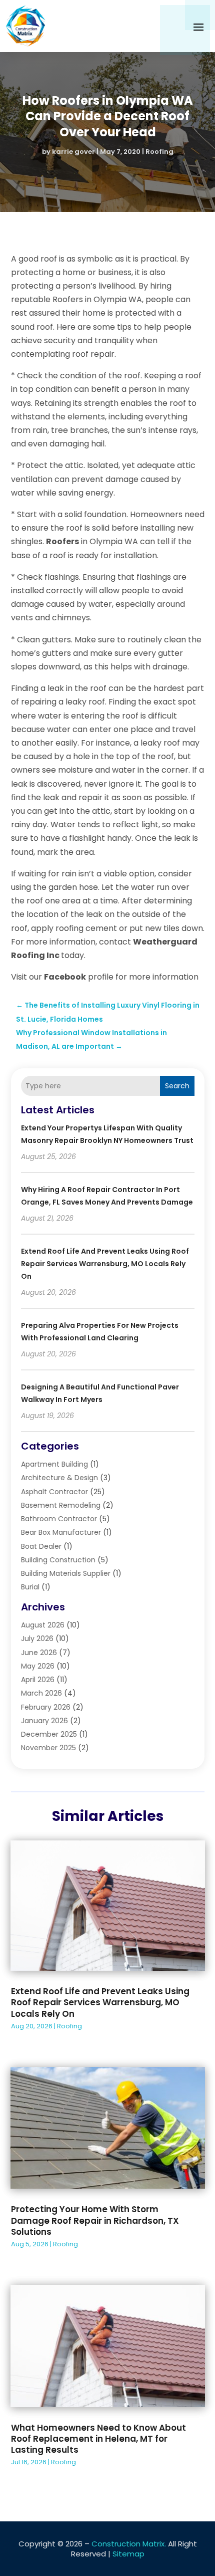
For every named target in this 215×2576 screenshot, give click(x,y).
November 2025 (48, 1748)
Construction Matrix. (129, 2544)
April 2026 (38, 1680)
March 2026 (41, 1693)
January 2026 (44, 1721)
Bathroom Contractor (59, 1519)
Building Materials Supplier (66, 1573)
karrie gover (73, 152)
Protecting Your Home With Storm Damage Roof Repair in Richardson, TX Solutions (95, 2220)
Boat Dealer (41, 1546)
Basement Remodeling (61, 1505)
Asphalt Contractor (54, 1492)
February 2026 (46, 1707)
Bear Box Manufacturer (61, 1532)
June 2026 (39, 1653)
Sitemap (128, 2554)
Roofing (159, 152)
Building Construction (58, 1560)
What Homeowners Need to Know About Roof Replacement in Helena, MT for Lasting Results (98, 2439)
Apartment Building (54, 1464)
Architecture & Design (59, 1478)
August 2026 (43, 1625)
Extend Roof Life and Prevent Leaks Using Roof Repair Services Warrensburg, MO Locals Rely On (105, 1264)
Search (177, 1086)
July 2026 (37, 1638)
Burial (30, 1587)
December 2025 (49, 1734)
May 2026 (38, 1666)
